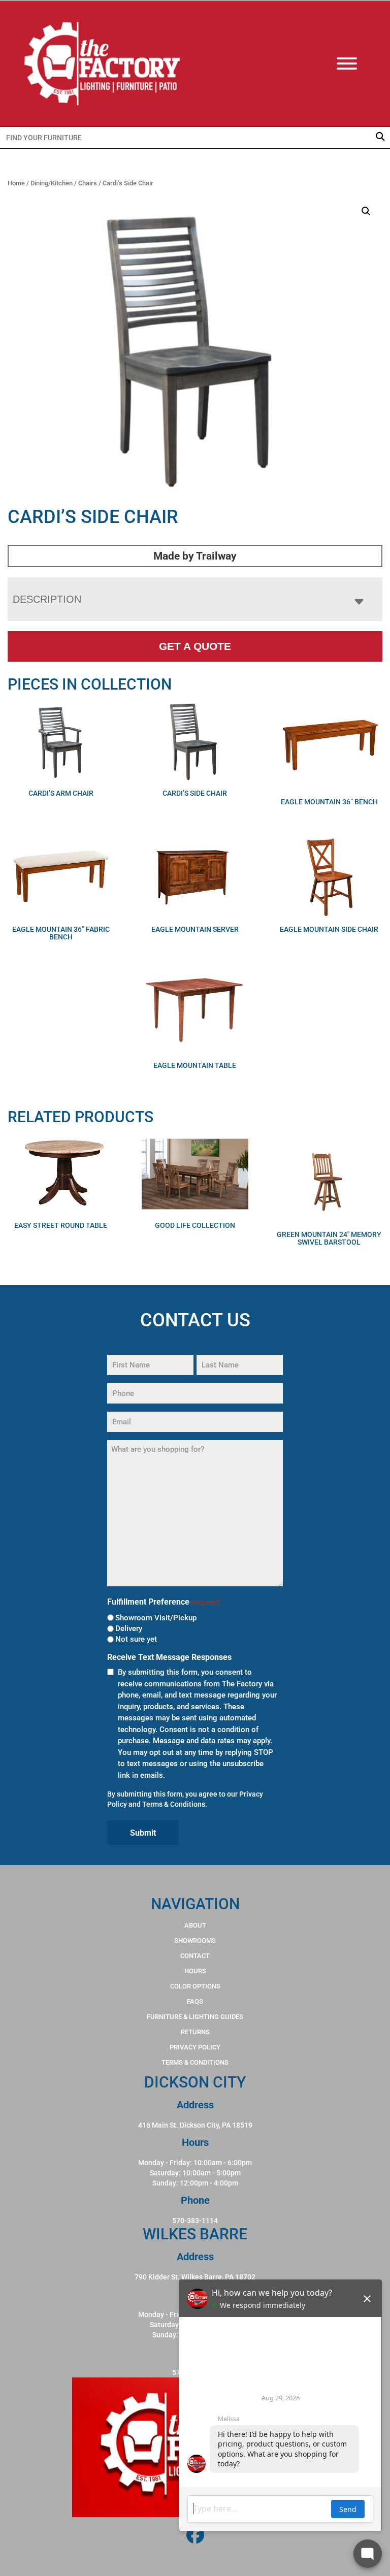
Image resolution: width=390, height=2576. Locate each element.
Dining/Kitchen (52, 183)
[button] (366, 211)
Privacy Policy (195, 2047)
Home (16, 183)
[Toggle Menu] (357, 63)
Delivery (129, 1628)
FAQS (195, 2001)
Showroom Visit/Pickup (156, 1618)
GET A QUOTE (195, 646)
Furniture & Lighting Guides (195, 2017)
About (195, 1925)
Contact (195, 1956)
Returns (195, 2032)
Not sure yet (136, 1639)
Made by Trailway (195, 556)
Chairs (88, 183)
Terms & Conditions (174, 1804)
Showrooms (195, 1941)
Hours (195, 1971)
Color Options (195, 1986)
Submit (143, 1833)
